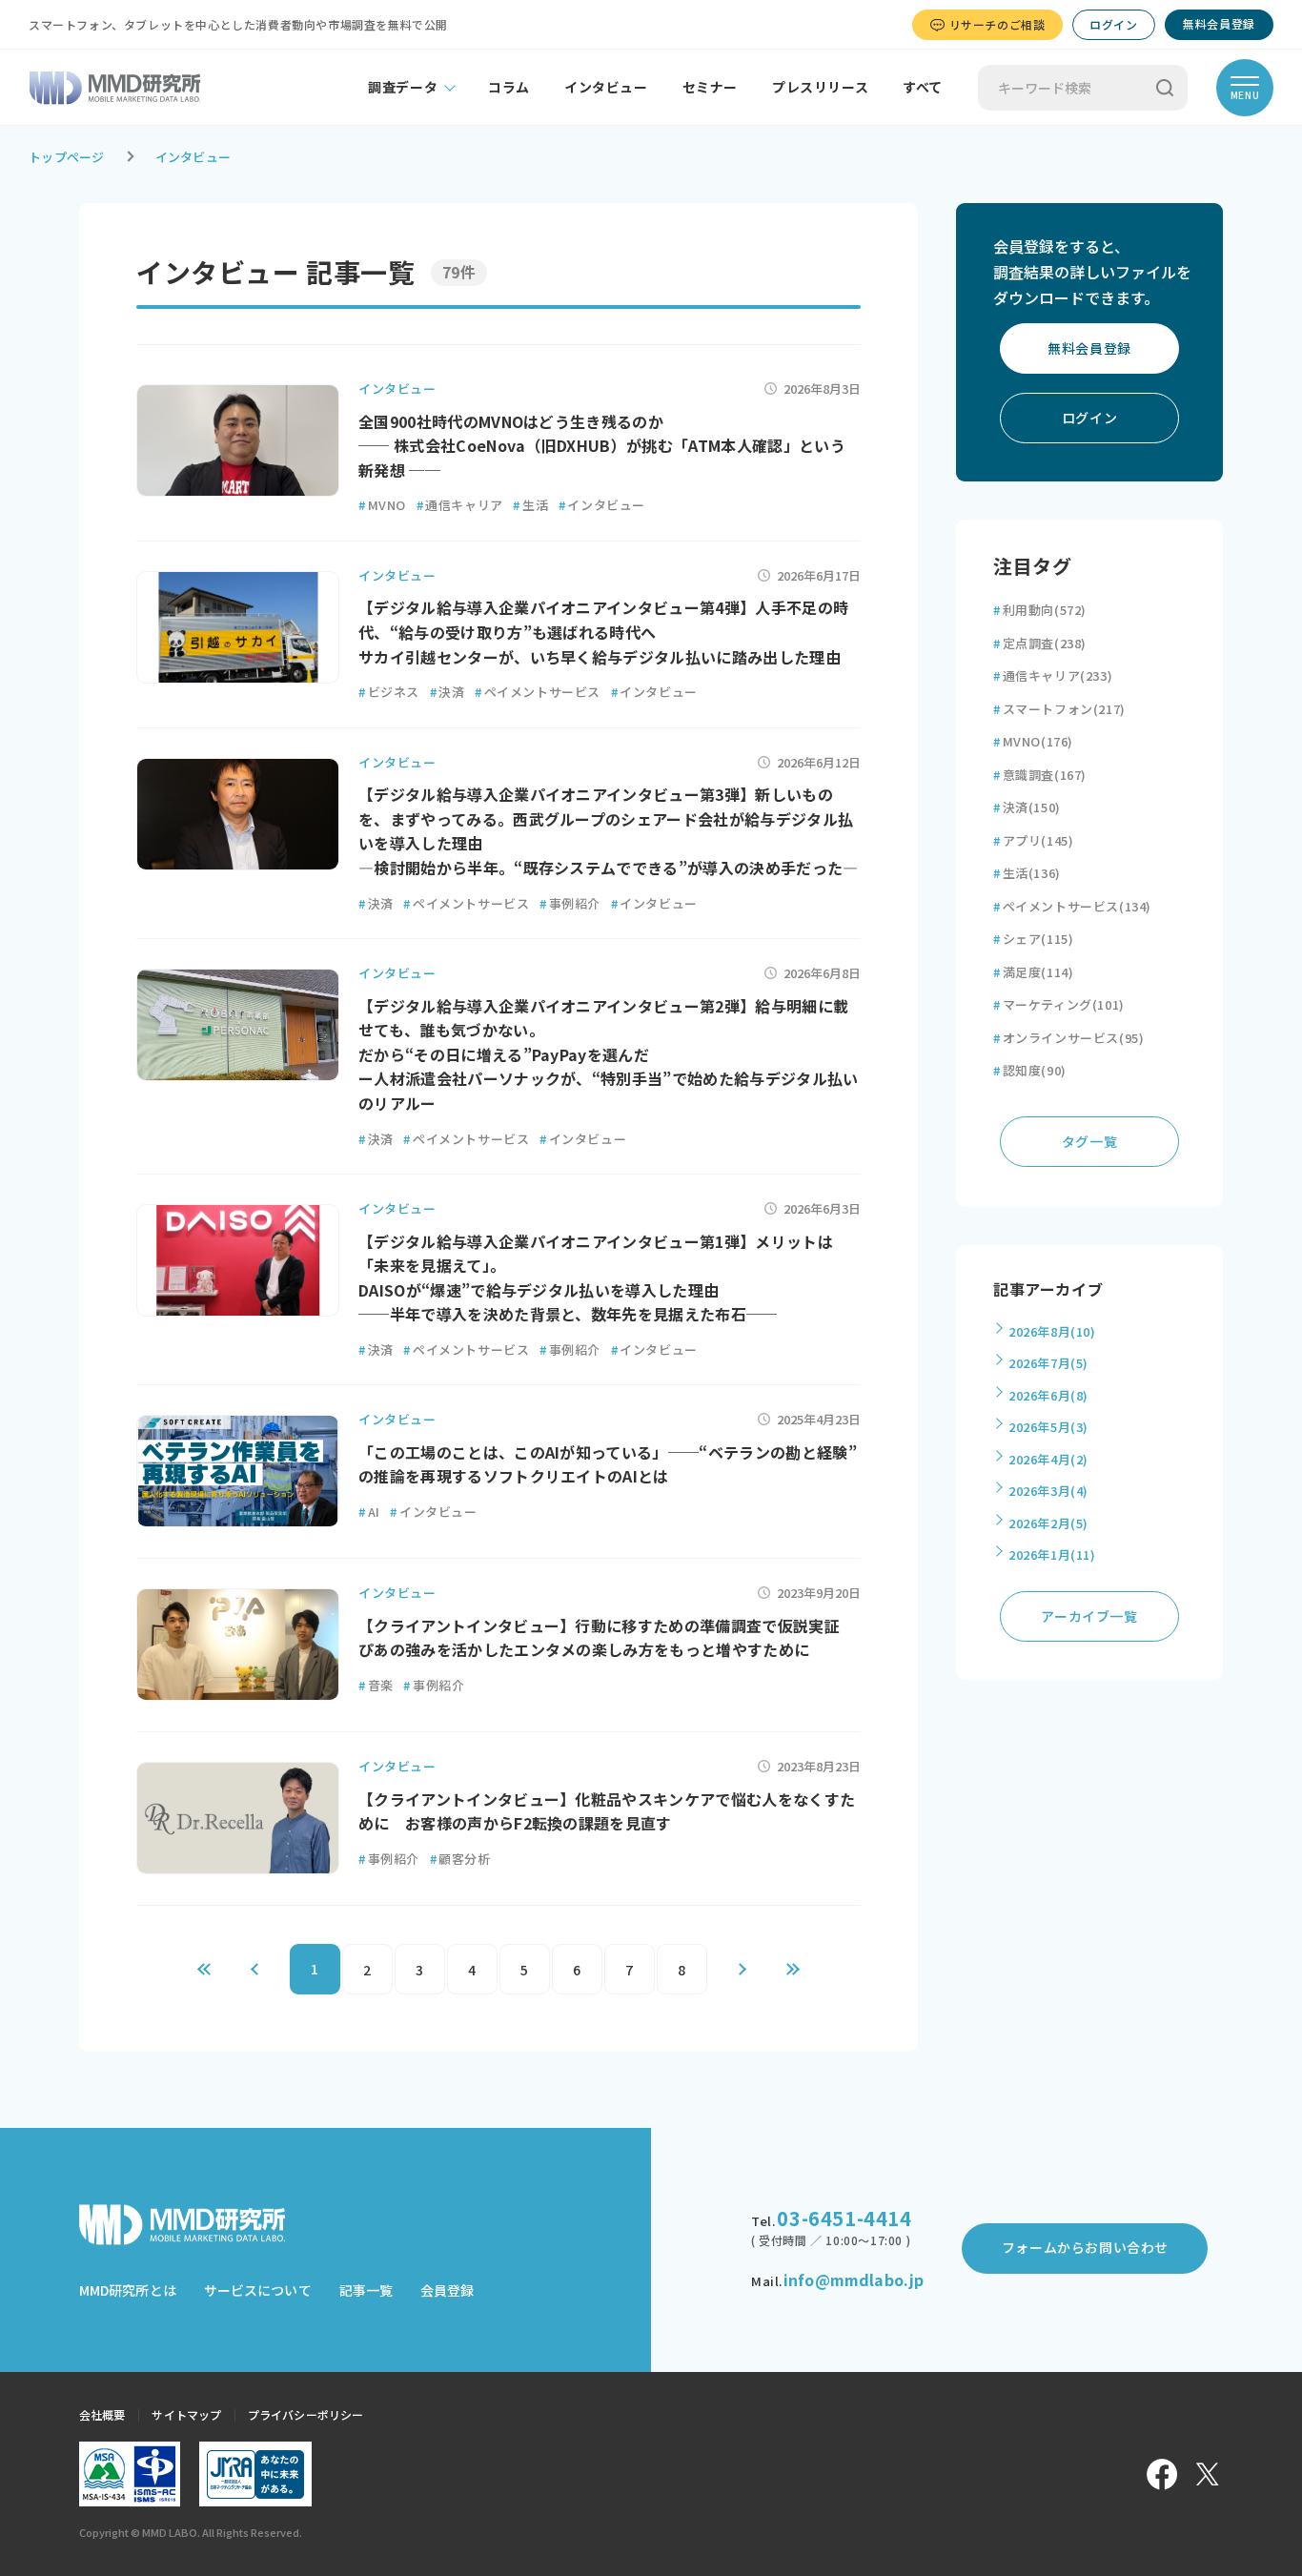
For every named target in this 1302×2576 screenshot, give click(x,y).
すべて (923, 87)
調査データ (403, 87)
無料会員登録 (1219, 23)
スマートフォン (1059, 709)
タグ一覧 (1089, 1141)
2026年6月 (1048, 1395)
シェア (1033, 939)
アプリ (1033, 840)
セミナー (710, 87)
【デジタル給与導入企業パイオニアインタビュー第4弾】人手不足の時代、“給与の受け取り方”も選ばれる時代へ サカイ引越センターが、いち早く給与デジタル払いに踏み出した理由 (603, 632)
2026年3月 (1048, 1491)
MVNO (382, 505)
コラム (509, 87)
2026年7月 (1048, 1363)
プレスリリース (820, 87)
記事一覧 (366, 2290)
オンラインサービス (1068, 1038)
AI (369, 1512)
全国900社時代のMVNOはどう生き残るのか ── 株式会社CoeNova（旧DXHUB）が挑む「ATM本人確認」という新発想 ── (602, 446)
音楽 (376, 1685)
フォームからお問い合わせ (1085, 2247)
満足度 (1033, 972)
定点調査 (1040, 643)
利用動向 (1040, 610)
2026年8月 (1052, 1331)
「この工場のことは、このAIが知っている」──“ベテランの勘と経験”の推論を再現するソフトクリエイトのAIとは (608, 1464)
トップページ (67, 157)
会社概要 (102, 2414)
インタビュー (606, 87)
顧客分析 (460, 1859)
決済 (448, 692)
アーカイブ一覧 (1089, 1616)
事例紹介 (570, 903)
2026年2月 (1048, 1523)
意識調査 (1040, 775)
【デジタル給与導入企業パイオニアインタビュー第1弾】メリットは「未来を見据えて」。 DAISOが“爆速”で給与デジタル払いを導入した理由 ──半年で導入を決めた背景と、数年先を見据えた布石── (596, 1278)
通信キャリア (460, 505)
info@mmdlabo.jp (854, 2280)
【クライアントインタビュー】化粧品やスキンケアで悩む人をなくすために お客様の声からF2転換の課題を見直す (607, 1811)
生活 (530, 505)
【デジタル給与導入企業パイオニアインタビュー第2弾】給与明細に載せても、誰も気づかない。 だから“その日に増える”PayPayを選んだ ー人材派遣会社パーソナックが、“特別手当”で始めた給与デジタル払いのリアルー (609, 1054)
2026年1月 (1052, 1554)
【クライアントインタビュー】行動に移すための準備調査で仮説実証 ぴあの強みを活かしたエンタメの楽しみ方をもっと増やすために (607, 1638)
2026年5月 (1048, 1427)
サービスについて (258, 2290)
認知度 (1030, 1070)
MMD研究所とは (128, 2290)
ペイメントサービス (538, 692)
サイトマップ (186, 2414)
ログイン (1113, 24)
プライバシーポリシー (305, 2414)
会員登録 (447, 2290)
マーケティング (1059, 1004)
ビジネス (389, 692)
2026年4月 (1048, 1459)
